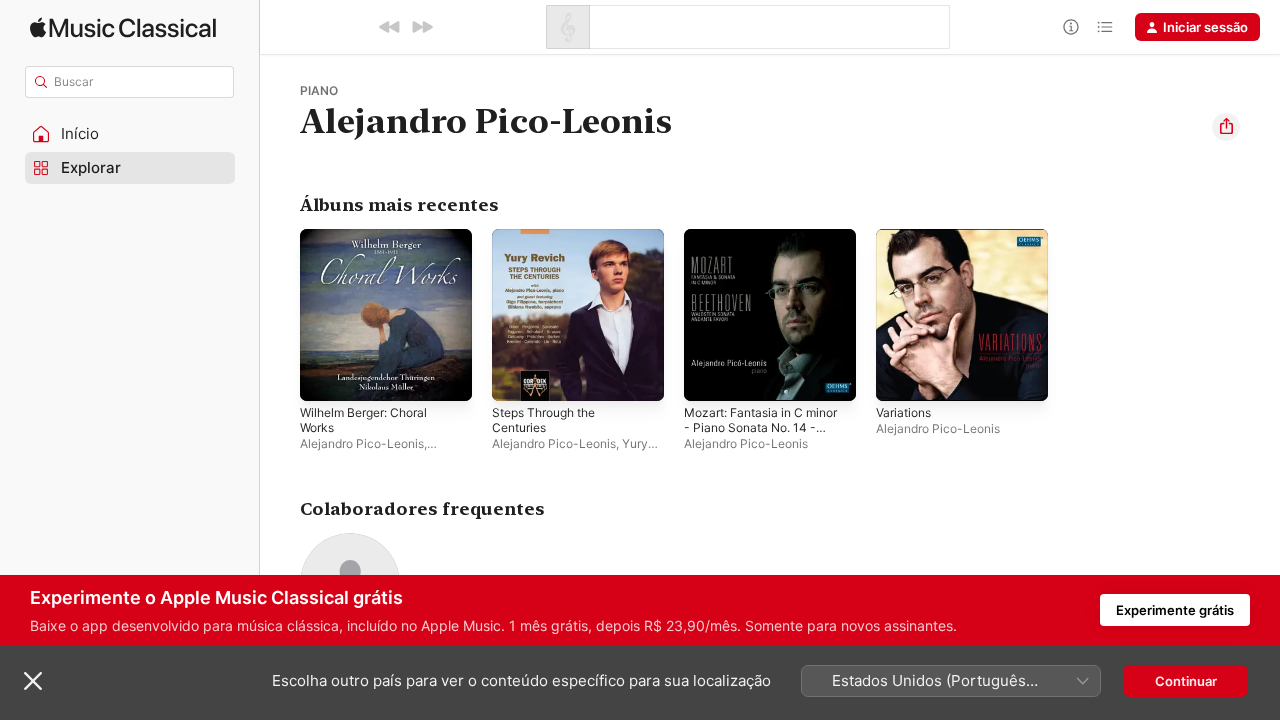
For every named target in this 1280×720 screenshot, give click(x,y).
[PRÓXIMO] (422, 27)
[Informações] (1071, 27)
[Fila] (1105, 27)
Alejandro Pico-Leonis (362, 443)
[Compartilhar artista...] (1226, 127)
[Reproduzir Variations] (901, 376)
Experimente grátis (1175, 610)
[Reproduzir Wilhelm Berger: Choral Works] (325, 376)
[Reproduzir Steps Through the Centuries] (517, 376)
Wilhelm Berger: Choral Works (371, 245)
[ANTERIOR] (390, 27)
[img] (123, 27)
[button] (130, 134)
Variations (906, 237)
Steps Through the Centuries (551, 245)
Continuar (1186, 681)
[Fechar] (33, 681)
